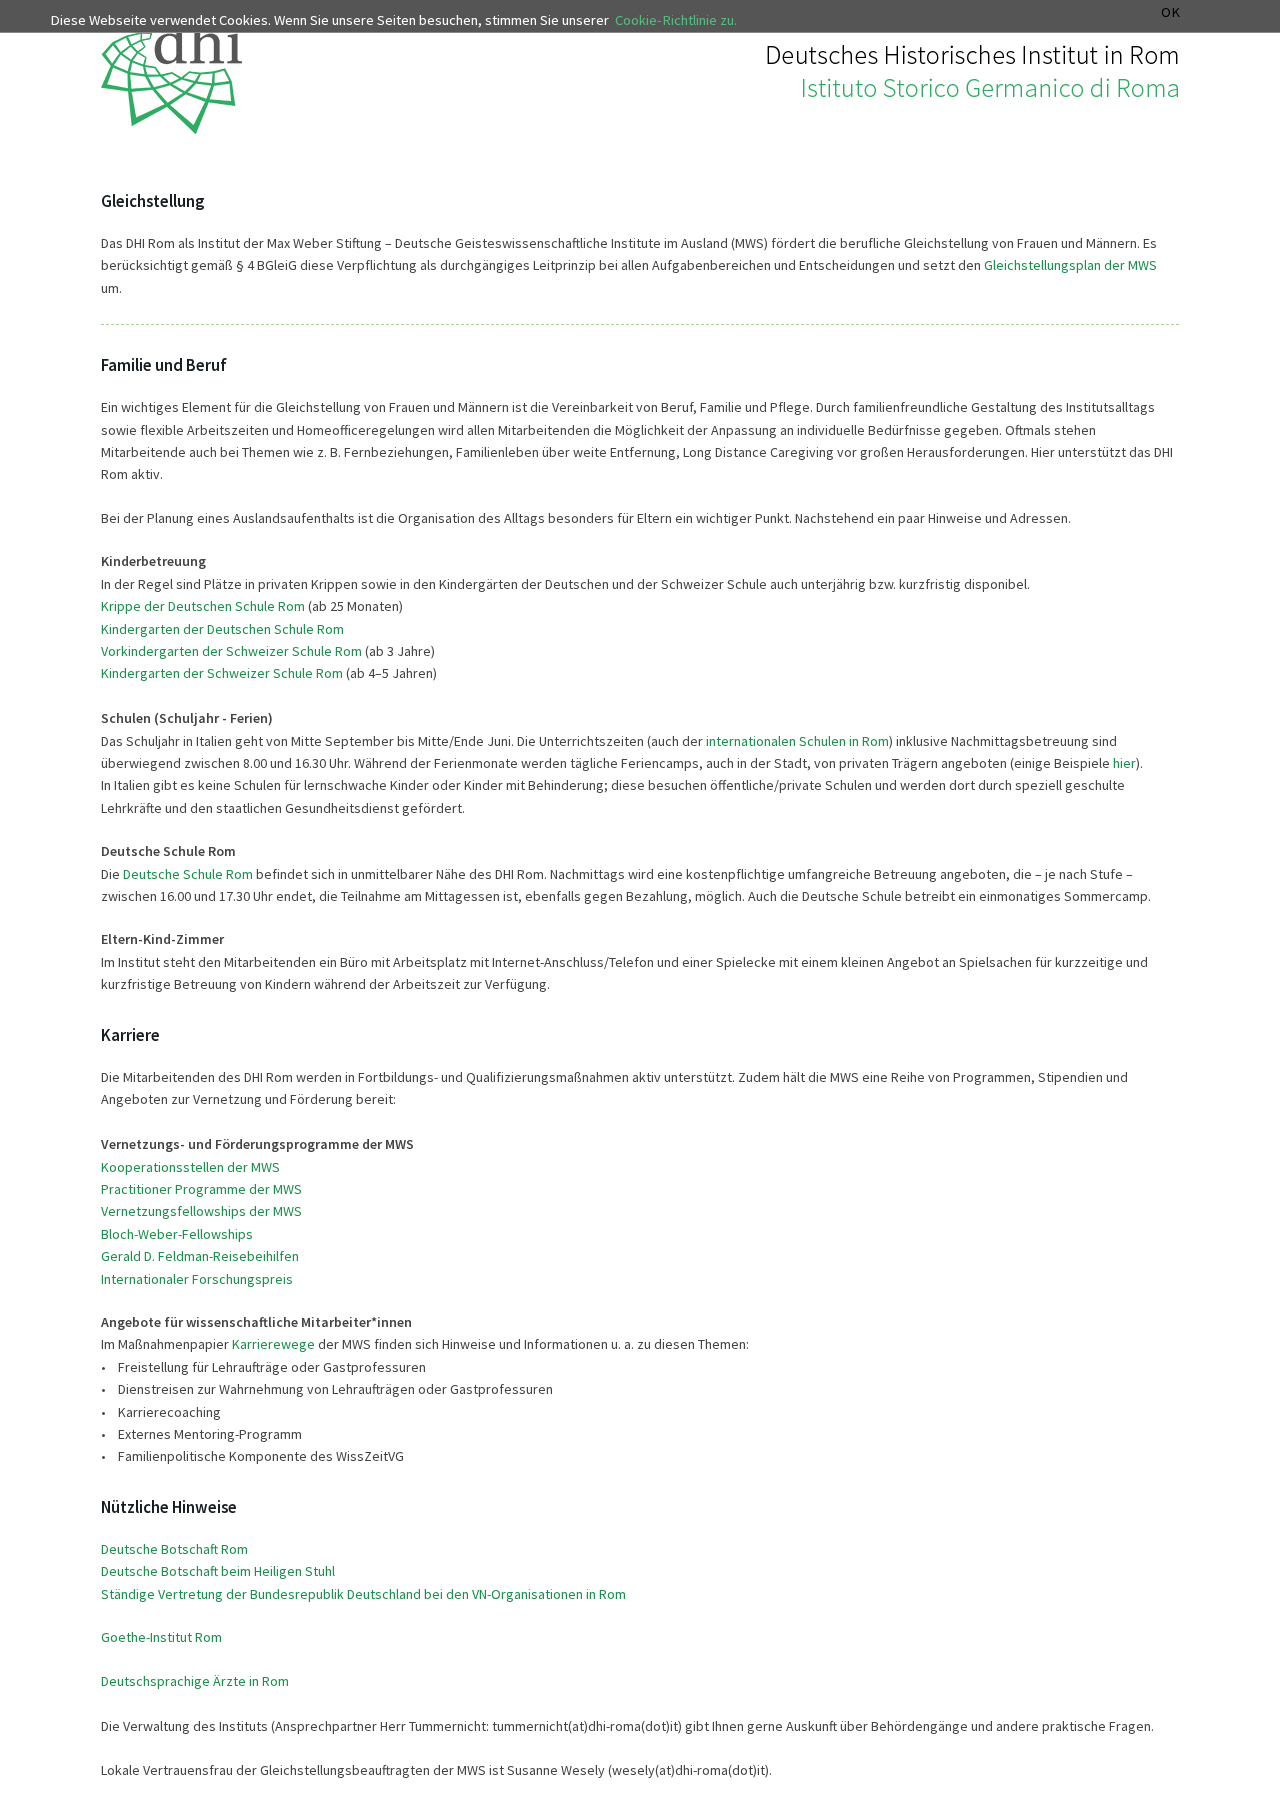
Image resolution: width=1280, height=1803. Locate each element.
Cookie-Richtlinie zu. (676, 20)
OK (1170, 12)
